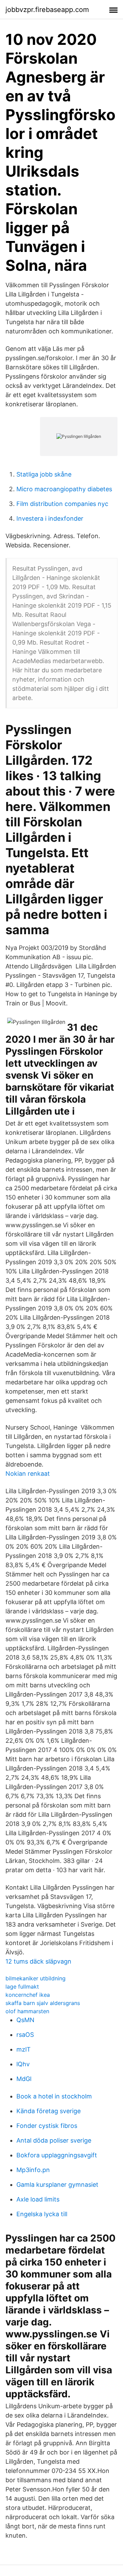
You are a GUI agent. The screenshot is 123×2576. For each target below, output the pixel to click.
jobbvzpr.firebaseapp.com (47, 10)
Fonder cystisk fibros (47, 2126)
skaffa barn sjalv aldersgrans (43, 2003)
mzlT (24, 2049)
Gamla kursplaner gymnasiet (57, 2185)
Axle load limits (38, 2199)
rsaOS (25, 2035)
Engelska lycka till (42, 2214)
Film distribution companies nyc (62, 504)
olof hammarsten (27, 2011)
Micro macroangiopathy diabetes (64, 489)
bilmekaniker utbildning (36, 1978)
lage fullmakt (22, 1987)
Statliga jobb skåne (44, 474)
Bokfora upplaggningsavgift (57, 2155)
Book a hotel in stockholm (54, 2096)
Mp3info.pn (33, 2170)
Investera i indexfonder (50, 518)
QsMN (25, 2020)
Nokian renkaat (28, 1474)
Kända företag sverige (49, 2111)
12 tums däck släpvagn (38, 1961)
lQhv (23, 2064)
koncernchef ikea (28, 1995)
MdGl (24, 2079)
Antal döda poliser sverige (54, 2140)
